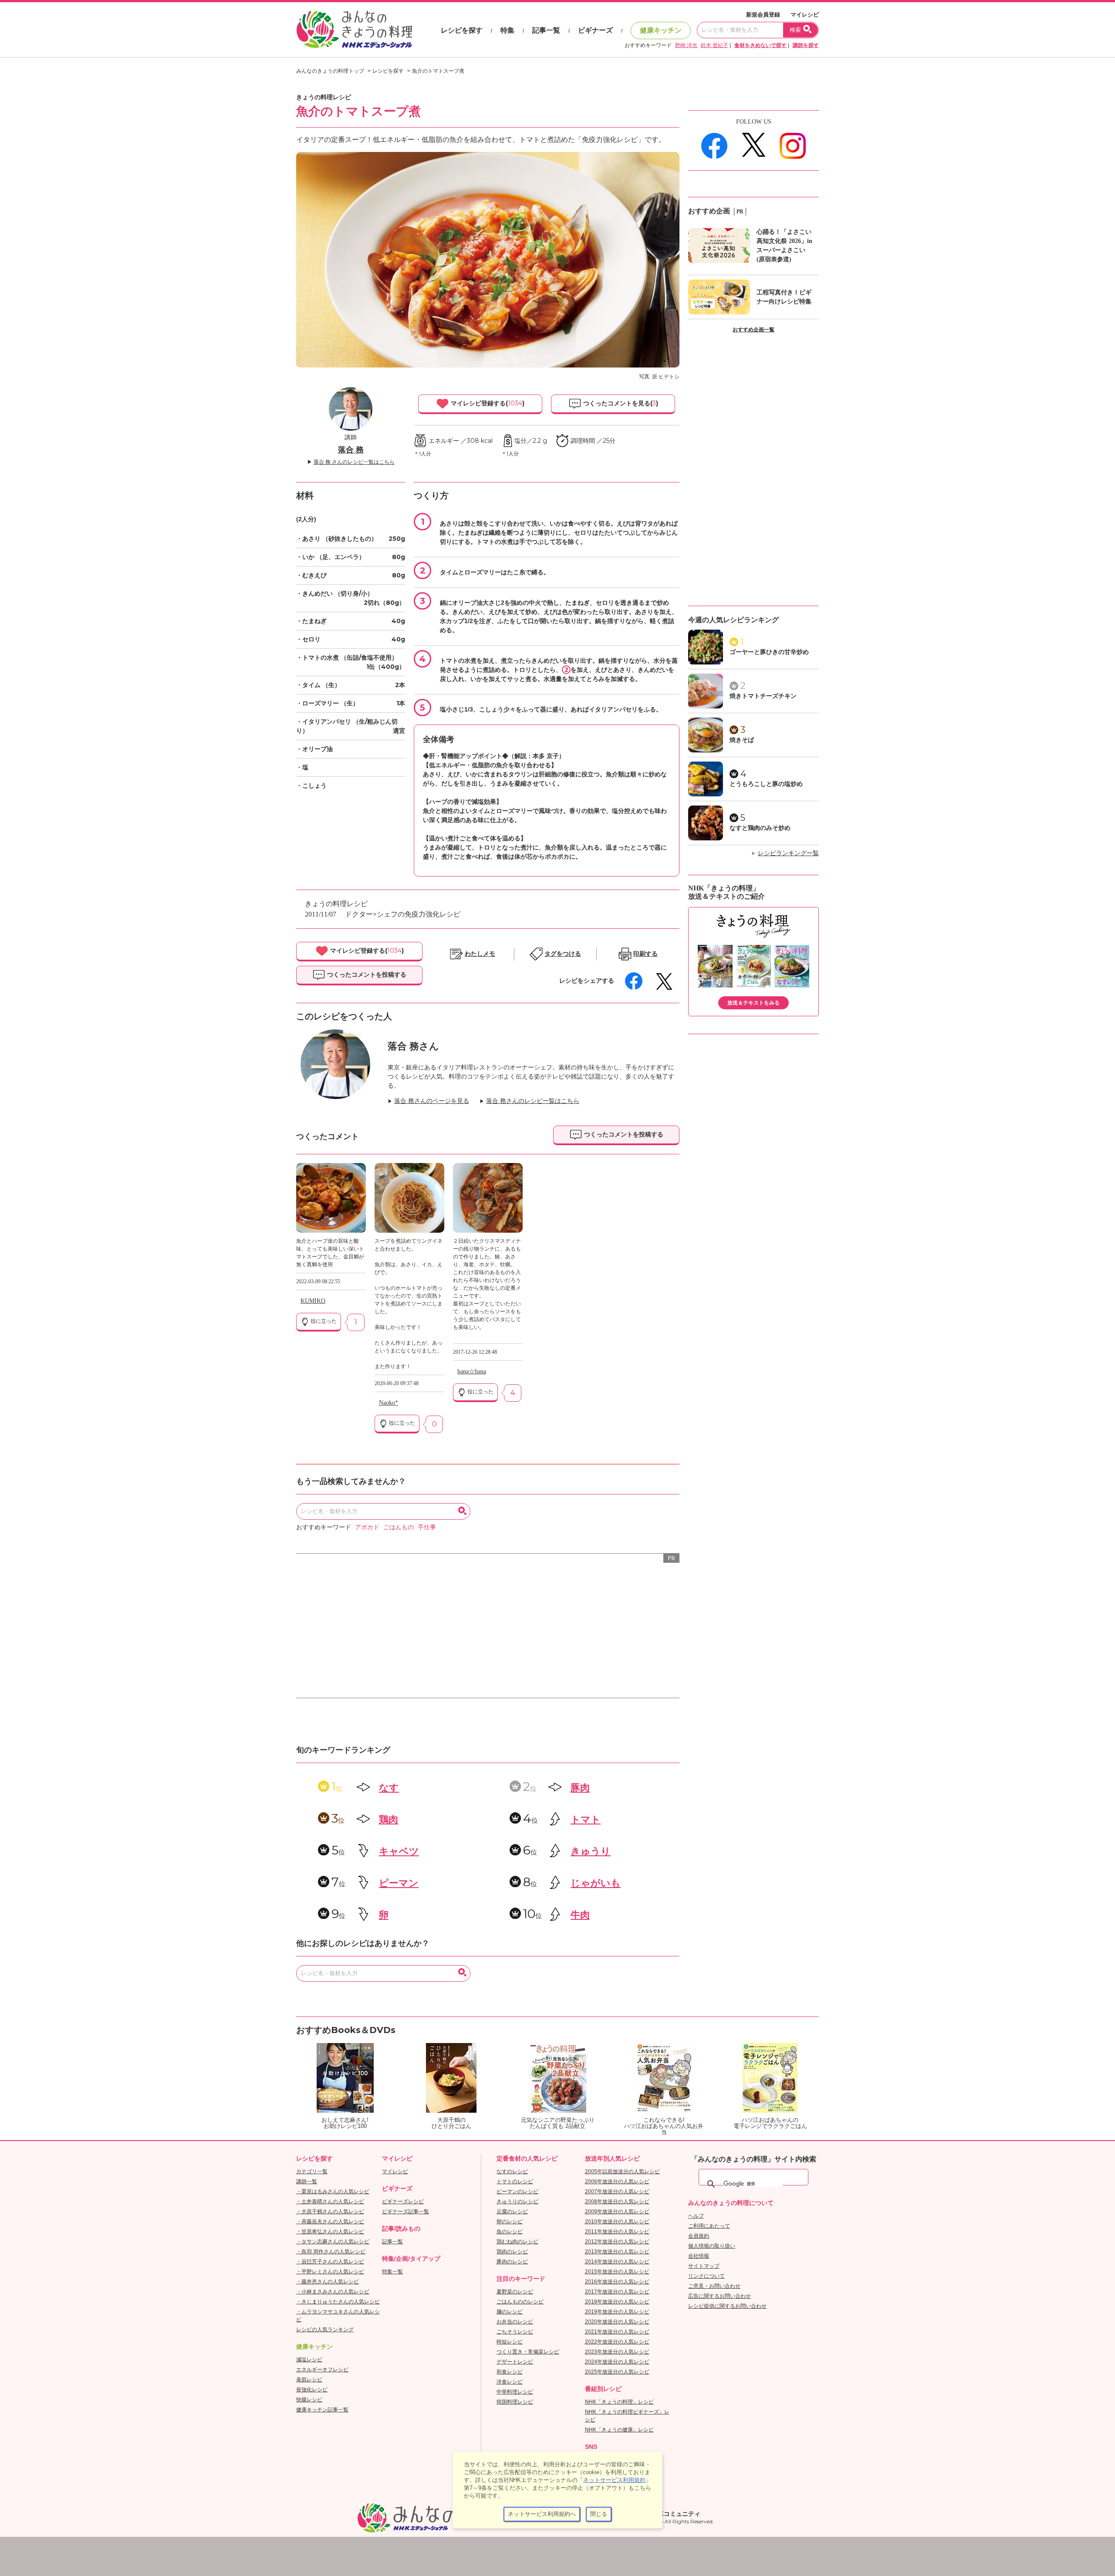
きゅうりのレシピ (517, 2202)
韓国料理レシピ (515, 2402)
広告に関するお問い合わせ (720, 2296)
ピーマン (399, 1883)
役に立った (323, 1321)
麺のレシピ (510, 2312)
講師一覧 (307, 2182)
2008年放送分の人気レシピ (617, 2202)
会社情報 (699, 2256)
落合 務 (351, 450)
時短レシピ (510, 2342)
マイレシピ (805, 15)
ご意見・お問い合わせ (714, 2286)
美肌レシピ (309, 2380)
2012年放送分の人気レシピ (617, 2242)
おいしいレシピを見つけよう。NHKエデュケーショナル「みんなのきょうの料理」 (355, 30)
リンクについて (706, 2276)
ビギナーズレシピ (403, 2202)
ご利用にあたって (709, 2226)
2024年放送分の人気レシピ (617, 2362)
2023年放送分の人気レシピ (617, 2352)
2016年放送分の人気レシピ (617, 2282)
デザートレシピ (515, 2362)
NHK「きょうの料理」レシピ (619, 2402)
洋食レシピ (510, 2382)
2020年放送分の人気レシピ (617, 2322)
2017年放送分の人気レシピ (617, 2292)
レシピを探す (462, 30)
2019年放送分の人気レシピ (617, 2312)
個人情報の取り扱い (712, 2246)
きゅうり (591, 1851)
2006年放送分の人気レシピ (617, 2182)
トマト (586, 1819)
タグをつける (563, 954)
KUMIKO (313, 1301)
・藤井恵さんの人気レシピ (328, 2282)
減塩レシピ (309, 2360)
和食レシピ (510, 2372)
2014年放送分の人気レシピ (617, 2262)
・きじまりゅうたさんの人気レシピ (338, 2302)
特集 (507, 30)
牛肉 (580, 1915)
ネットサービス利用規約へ (542, 2514)
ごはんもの (399, 1527)
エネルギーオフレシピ (322, 2370)
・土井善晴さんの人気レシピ (330, 2202)
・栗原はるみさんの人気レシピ (333, 2192)
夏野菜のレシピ (515, 2292)
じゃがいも (596, 1883)
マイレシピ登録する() (487, 403)
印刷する (645, 954)
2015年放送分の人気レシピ (617, 2272)
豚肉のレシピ (512, 2262)
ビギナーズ (595, 30)
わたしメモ (480, 954)
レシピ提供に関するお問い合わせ (727, 2306)
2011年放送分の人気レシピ (617, 2232)
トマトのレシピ (515, 2182)
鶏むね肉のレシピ (517, 2242)
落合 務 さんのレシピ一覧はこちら (354, 462)
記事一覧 (546, 30)
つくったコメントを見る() (620, 403)
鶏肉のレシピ (512, 2252)
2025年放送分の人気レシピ (617, 2372)
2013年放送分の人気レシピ (617, 2252)
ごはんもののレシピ (520, 2302)
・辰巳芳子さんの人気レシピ (330, 2262)
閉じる (599, 2514)
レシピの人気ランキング (325, 2330)
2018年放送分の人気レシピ (617, 2302)
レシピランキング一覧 (788, 853)
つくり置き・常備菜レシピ (528, 2352)
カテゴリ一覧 (312, 2171)
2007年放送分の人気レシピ (617, 2192)
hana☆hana (472, 1371)
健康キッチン (661, 30)
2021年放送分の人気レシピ (617, 2332)
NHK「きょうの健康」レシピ (619, 2430)
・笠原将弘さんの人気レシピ (330, 2232)
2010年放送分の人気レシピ (617, 2222)
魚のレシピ (510, 2232)
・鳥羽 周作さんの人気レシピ (331, 2252)
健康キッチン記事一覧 (322, 2410)
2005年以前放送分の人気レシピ (622, 2171)
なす (389, 1788)
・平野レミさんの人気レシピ (330, 2272)
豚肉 (580, 1788)
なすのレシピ (512, 2171)
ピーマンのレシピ (517, 2192)
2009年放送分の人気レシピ (617, 2212)
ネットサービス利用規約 (614, 2480)
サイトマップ (704, 2266)
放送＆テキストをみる (753, 1003)
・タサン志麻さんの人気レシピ (333, 2242)
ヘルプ (696, 2216)
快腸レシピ (309, 2400)
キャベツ (399, 1851)
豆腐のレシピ (512, 2212)
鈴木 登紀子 (715, 45)
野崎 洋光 (686, 45)
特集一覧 (392, 2272)
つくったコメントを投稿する (366, 974)
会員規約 (699, 2236)
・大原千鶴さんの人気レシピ (330, 2212)
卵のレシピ (510, 2222)
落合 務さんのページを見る (432, 1101)
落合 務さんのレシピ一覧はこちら (533, 1101)
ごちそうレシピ (515, 2332)
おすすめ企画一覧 (753, 330)
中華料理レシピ (515, 2392)
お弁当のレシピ (515, 2322)
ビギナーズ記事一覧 (405, 2212)
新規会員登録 (763, 15)
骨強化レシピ (312, 2390)
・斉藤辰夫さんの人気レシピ (330, 2222)
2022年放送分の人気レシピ (617, 2342)
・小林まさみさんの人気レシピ (333, 2292)
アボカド (367, 1527)
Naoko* (389, 1403)
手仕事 (427, 1527)
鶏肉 (389, 1819)
